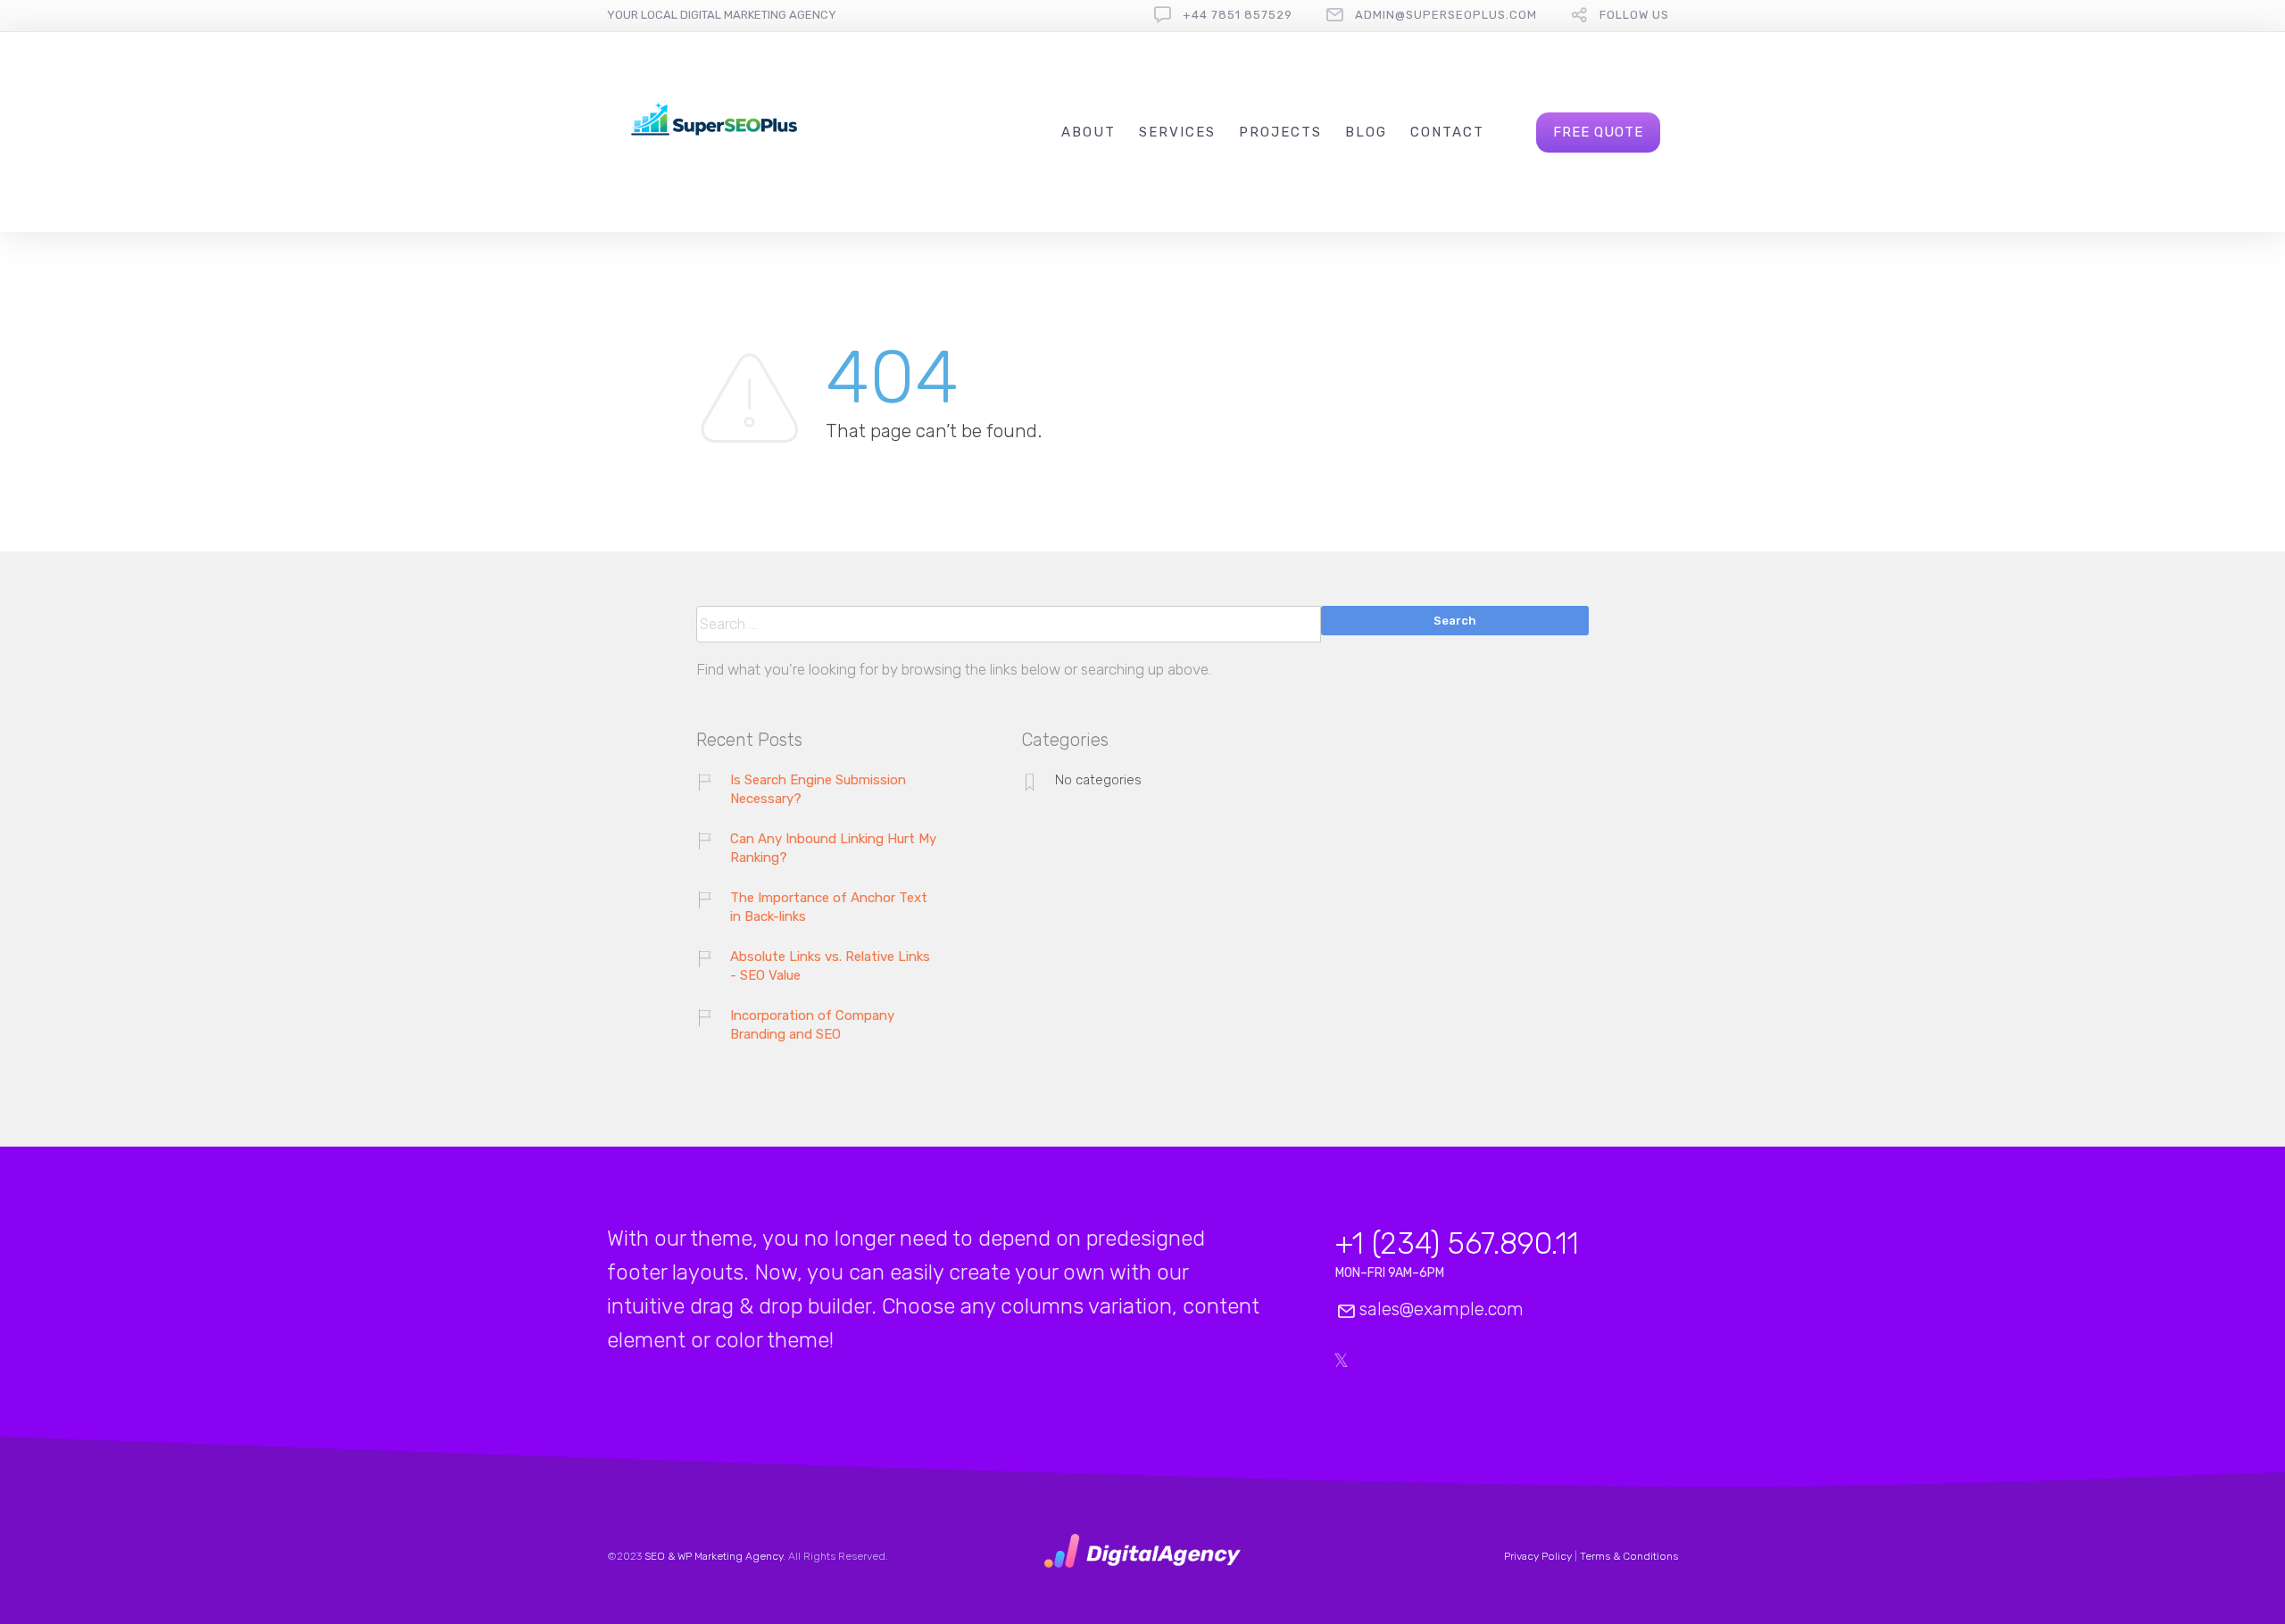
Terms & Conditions (1629, 1556)
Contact (1447, 132)
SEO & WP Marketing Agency (714, 1556)
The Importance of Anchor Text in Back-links (829, 907)
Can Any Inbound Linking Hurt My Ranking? (833, 848)
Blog (1366, 132)
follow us (1634, 15)
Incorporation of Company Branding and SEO (812, 1025)
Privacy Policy (1538, 1556)
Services (1177, 132)
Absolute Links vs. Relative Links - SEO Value (830, 966)
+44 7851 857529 (1238, 15)
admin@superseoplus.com (1446, 15)
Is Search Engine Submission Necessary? (818, 789)
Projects (1280, 132)
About (1088, 132)
